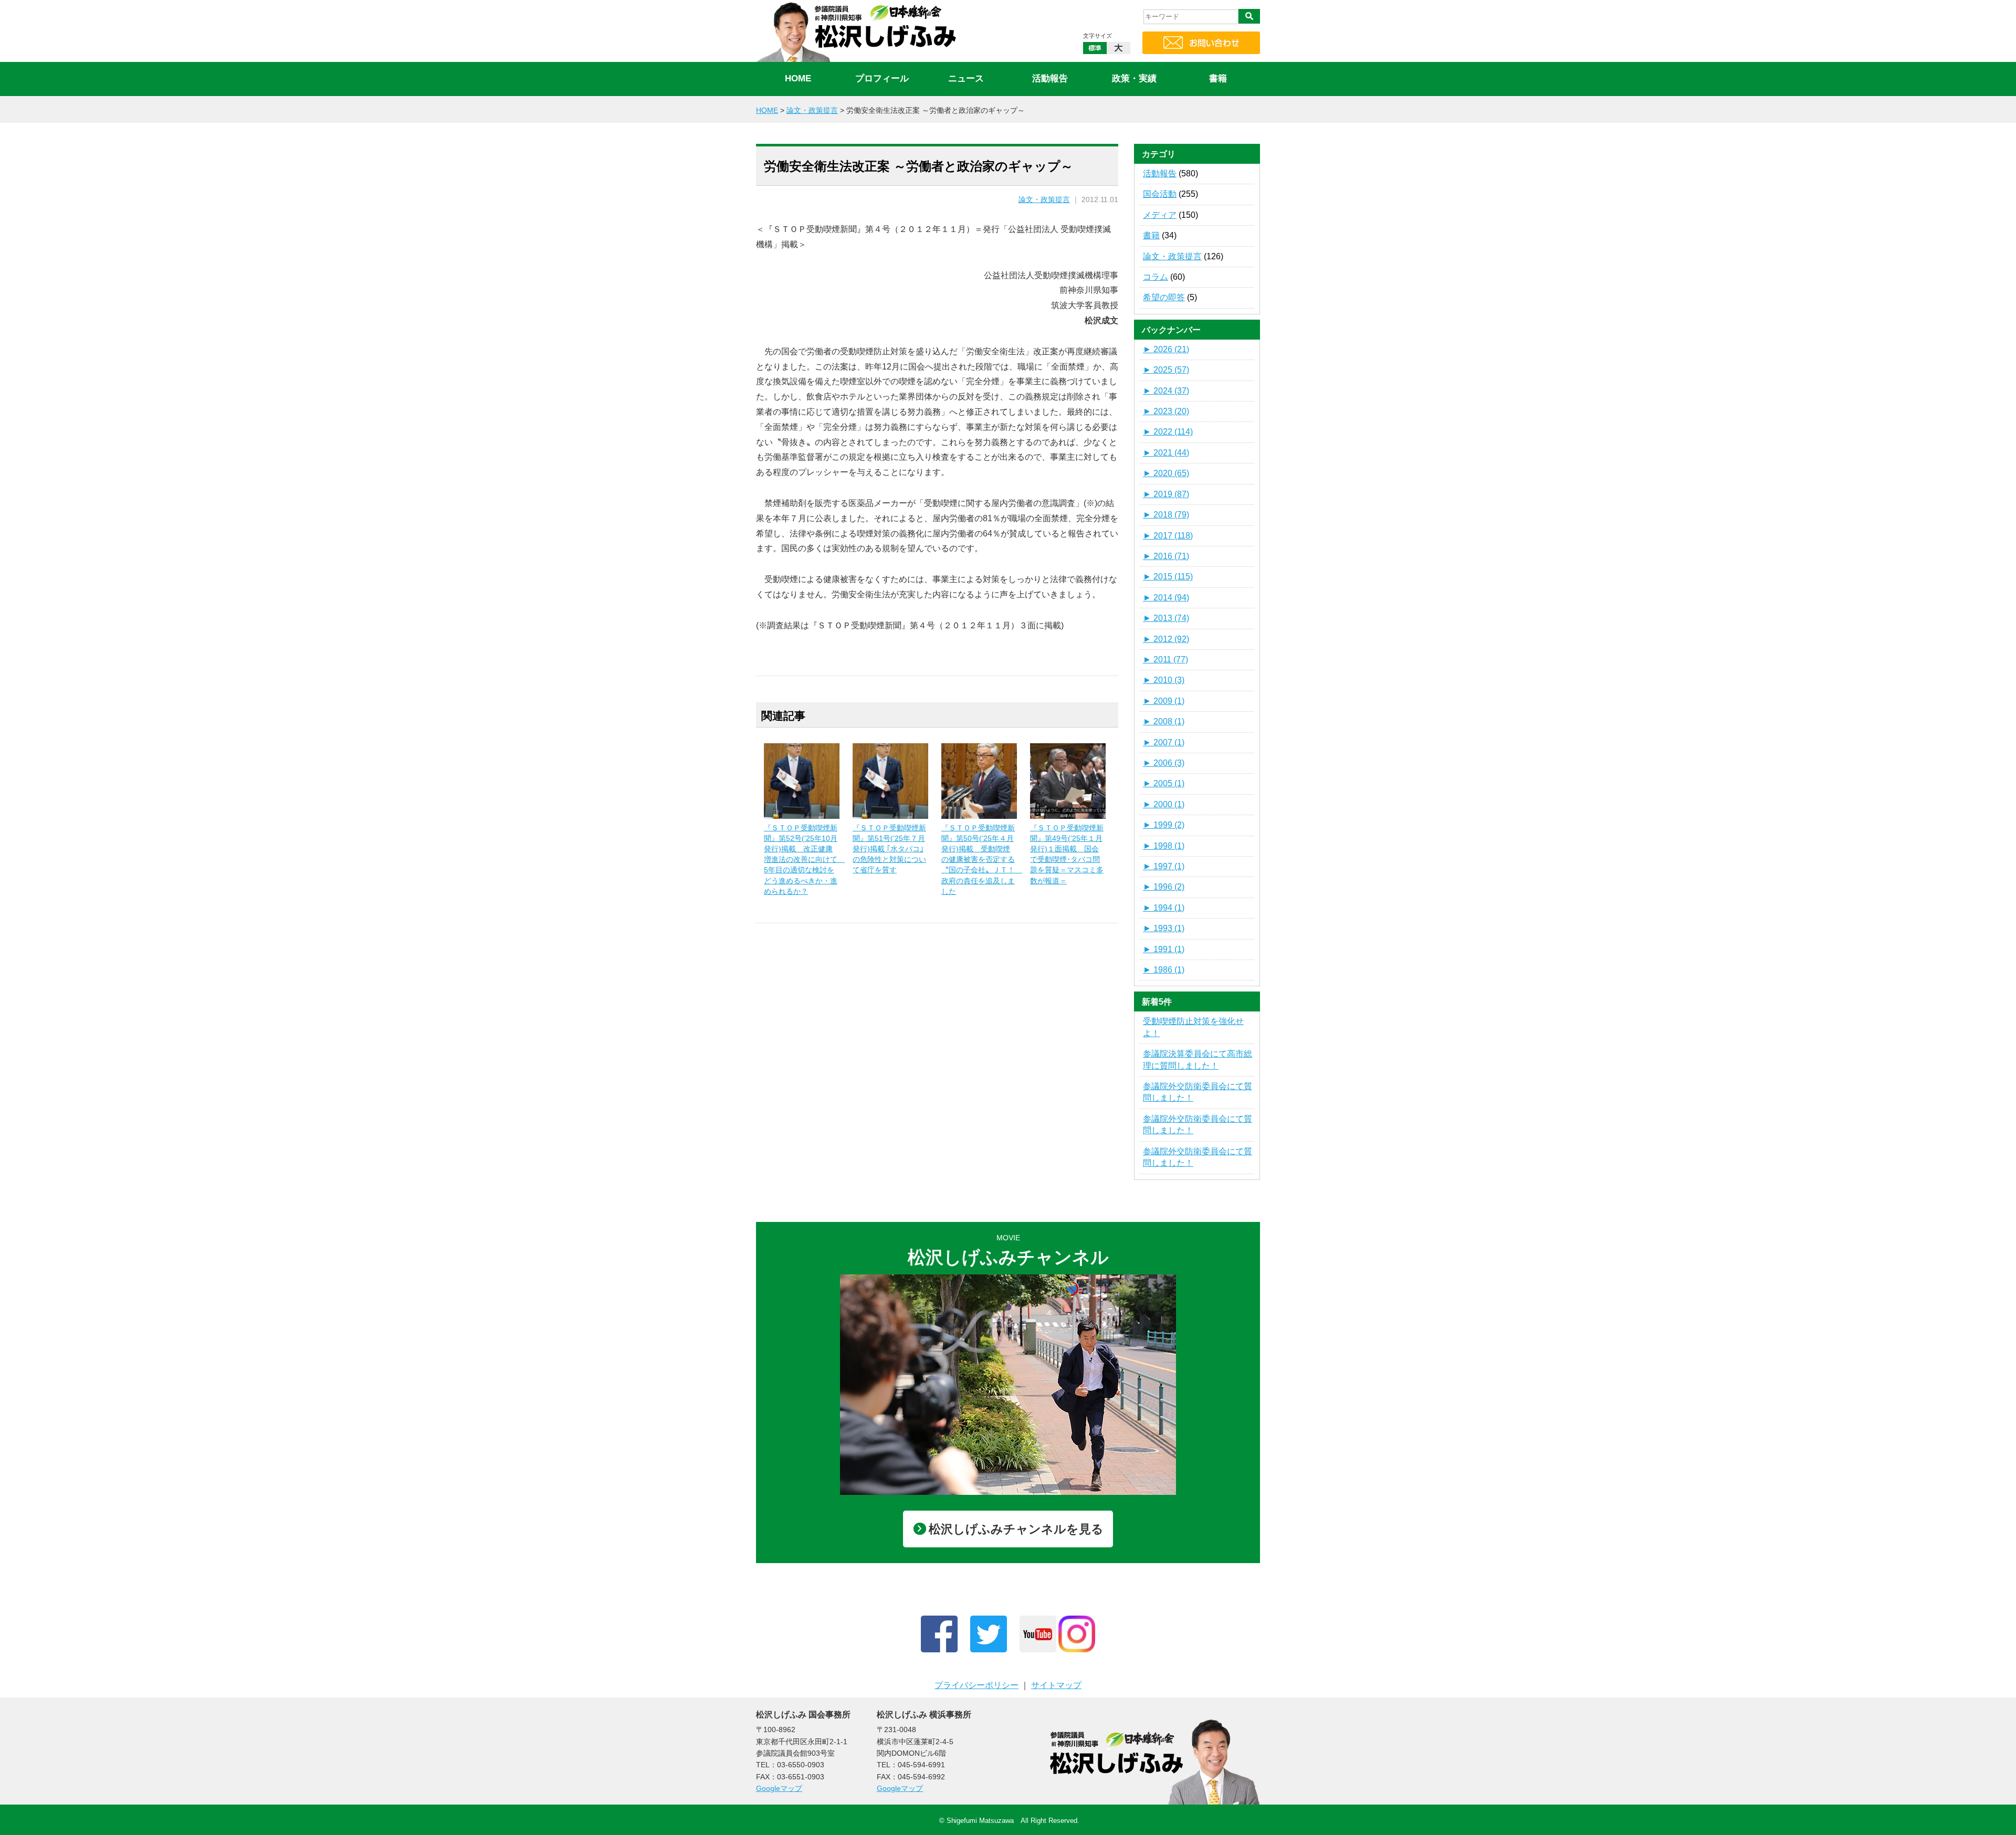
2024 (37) (1166, 391)
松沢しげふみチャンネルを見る (1016, 1529)
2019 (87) (1166, 494)
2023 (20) (1166, 411)
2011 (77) (1165, 660)
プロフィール (882, 78)
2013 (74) (1166, 618)
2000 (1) (1164, 804)
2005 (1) (1164, 783)
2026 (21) (1166, 349)
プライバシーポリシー (976, 1685)
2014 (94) (1166, 598)
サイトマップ (1056, 1685)
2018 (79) (1166, 515)
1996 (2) (1164, 887)
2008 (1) (1164, 721)
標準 (1095, 48)
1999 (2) (1164, 825)
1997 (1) (1164, 866)
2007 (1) (1164, 742)
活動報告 (1050, 78)
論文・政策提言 (1044, 200)
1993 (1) (1164, 928)
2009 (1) (1164, 701)
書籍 (1218, 78)
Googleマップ (779, 1788)
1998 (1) (1164, 846)
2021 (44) (1166, 453)
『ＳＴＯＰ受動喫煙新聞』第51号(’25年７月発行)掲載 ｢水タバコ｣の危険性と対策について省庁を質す (889, 849)
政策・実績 (1134, 78)
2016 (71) (1166, 556)
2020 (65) (1166, 473)
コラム (1156, 277)
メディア (1160, 215)
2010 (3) (1164, 680)
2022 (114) (1168, 432)
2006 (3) (1164, 763)
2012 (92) (1166, 639)
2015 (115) (1168, 577)
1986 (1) (1164, 970)
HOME (798, 78)
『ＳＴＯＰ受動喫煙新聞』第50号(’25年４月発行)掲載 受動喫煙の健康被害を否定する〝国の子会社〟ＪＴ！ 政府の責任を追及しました (982, 860)
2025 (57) (1166, 370)
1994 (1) (1164, 908)
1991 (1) (1164, 949)
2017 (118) (1168, 536)
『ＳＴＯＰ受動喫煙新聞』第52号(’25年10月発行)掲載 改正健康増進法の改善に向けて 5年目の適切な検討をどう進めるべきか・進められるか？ (804, 860)
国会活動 (1160, 194)
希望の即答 (1164, 297)
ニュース (966, 78)
